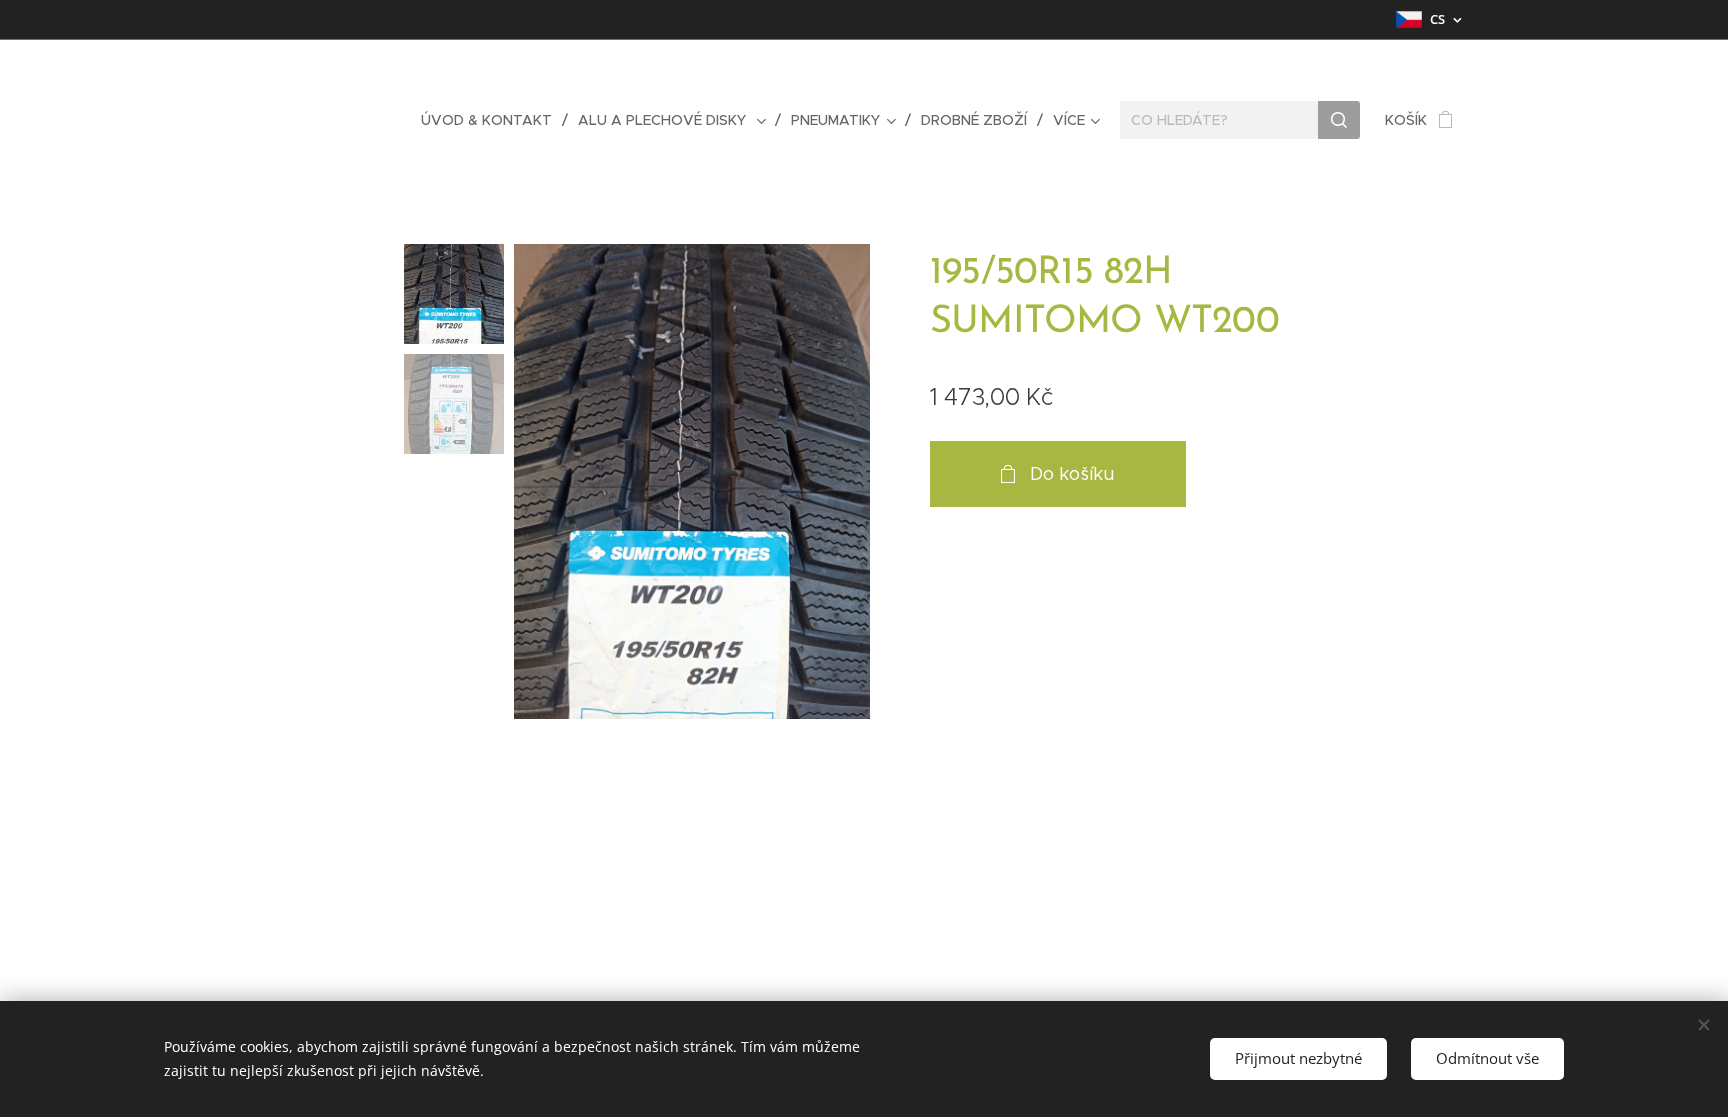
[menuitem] (492, 120)
